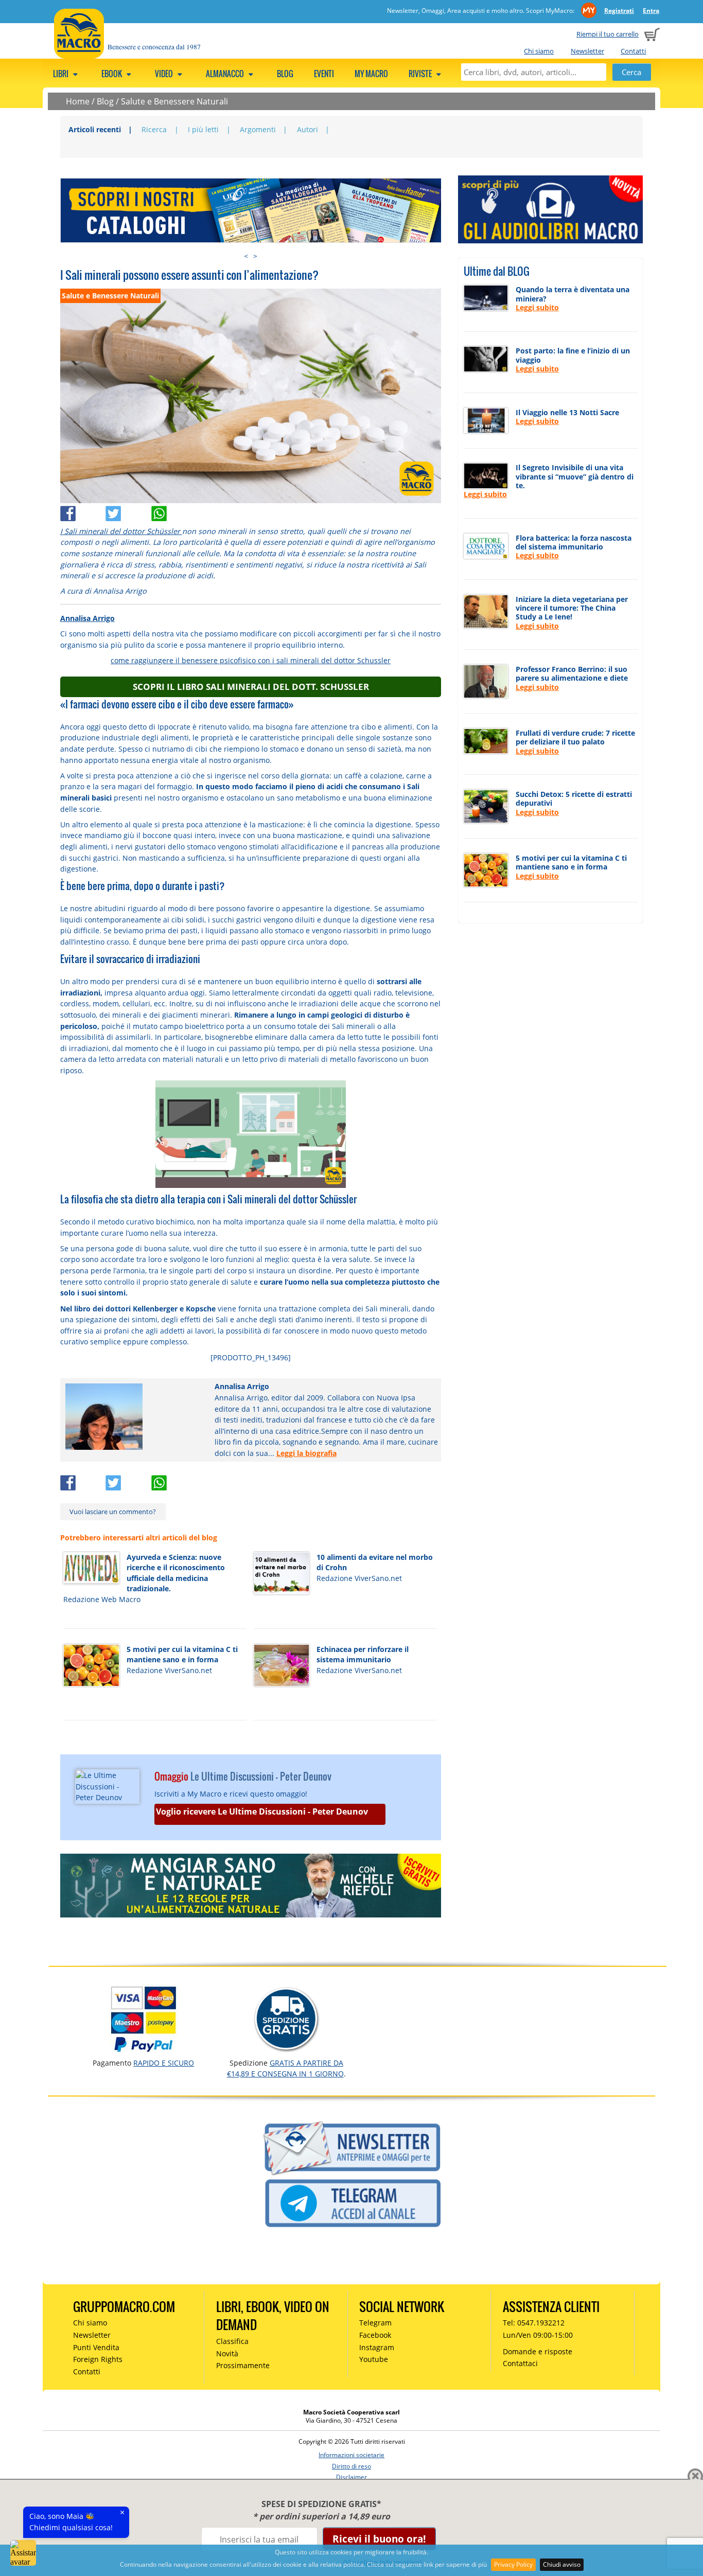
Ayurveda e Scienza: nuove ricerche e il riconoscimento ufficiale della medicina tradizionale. (176, 1573)
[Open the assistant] (23, 2553)
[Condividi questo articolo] (83, 511)
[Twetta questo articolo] (128, 511)
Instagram (377, 2347)
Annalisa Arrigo (87, 618)
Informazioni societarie (351, 2455)
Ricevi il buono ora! (379, 2539)
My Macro (371, 74)
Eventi (324, 74)
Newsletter (587, 51)
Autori (307, 129)
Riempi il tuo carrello (608, 34)
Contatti (633, 51)
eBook (112, 74)
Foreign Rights (98, 2359)
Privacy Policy (513, 2564)
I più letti (203, 129)
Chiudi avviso (562, 2564)
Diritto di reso (351, 2466)
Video (165, 74)
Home (78, 101)
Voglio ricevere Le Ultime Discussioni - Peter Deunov (262, 1811)
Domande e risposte (538, 2351)
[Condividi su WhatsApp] (173, 511)
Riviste (421, 74)
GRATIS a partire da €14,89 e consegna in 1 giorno (285, 2068)
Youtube (374, 2359)
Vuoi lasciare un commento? (113, 1512)
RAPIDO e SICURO (164, 2063)
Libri (61, 74)
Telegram (375, 2323)
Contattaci (520, 2363)
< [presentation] (246, 256)
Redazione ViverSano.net (359, 1578)
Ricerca (154, 129)
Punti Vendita (96, 2347)
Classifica (232, 2341)
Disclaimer (351, 2477)
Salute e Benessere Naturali (174, 101)
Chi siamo (539, 51)
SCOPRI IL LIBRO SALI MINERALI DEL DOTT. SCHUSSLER (251, 687)
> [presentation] (255, 256)
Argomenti (258, 129)
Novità (227, 2353)
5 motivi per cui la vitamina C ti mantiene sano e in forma (182, 1655)
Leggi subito (537, 307)
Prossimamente (243, 2365)
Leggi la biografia (306, 1453)
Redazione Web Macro (102, 1599)
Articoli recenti (95, 129)
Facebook (375, 2335)
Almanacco (226, 74)
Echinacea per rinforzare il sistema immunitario (363, 1655)
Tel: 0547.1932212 (534, 2323)
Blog (285, 74)
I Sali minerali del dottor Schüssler (121, 531)
